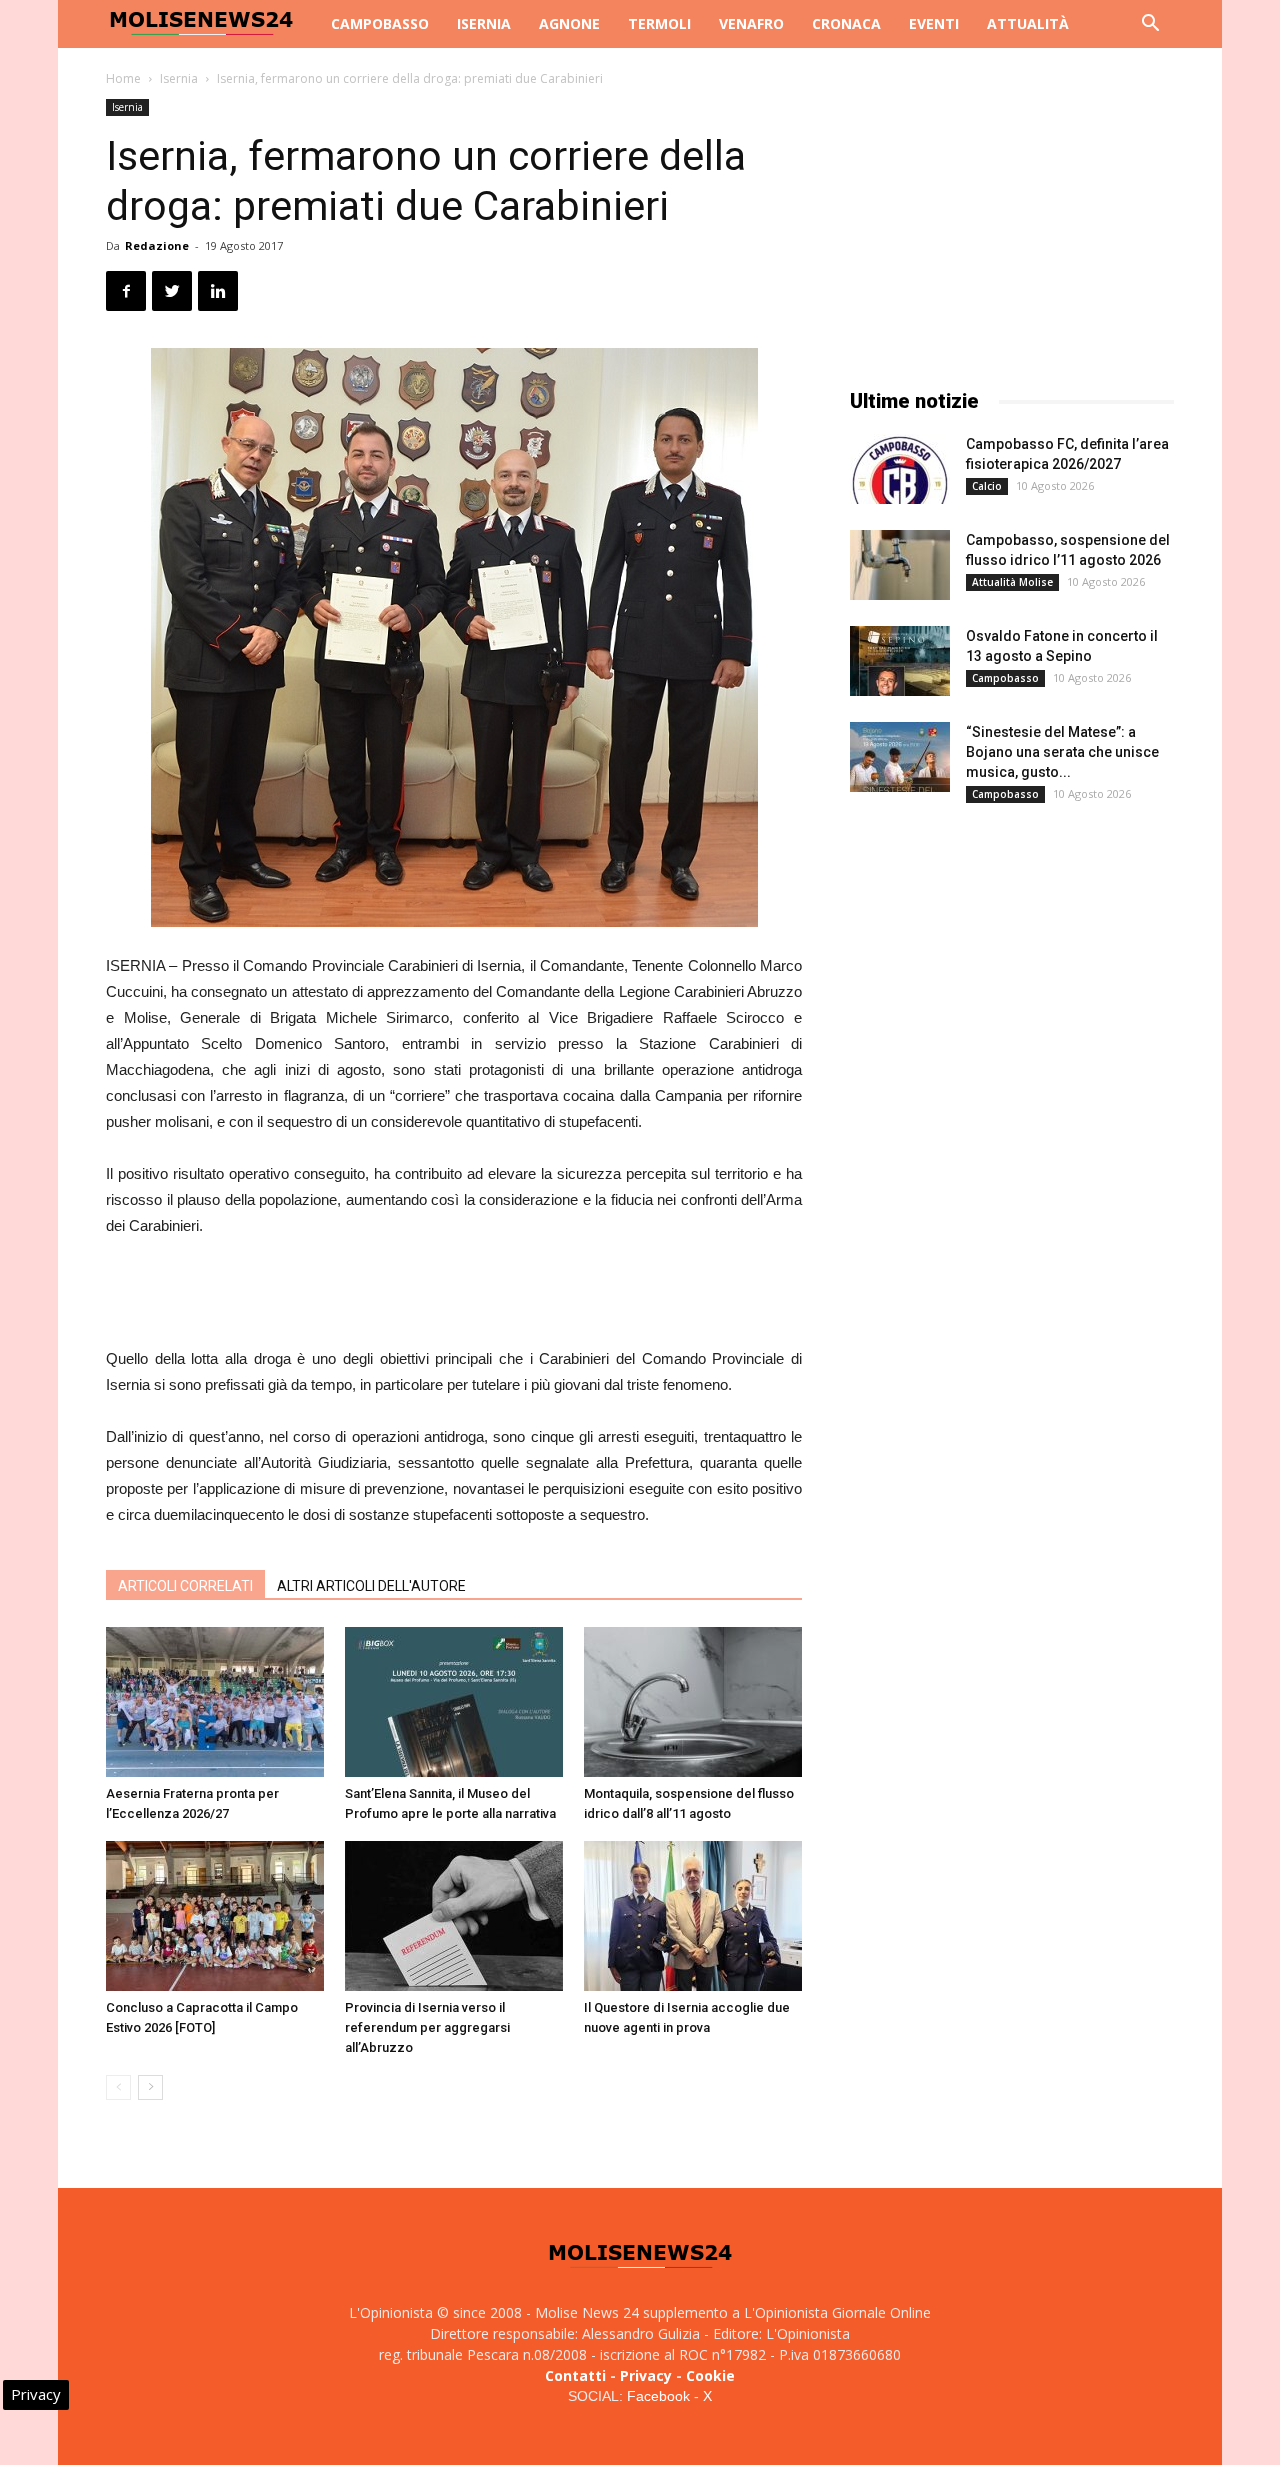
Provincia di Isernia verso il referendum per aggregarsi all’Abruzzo (427, 2027)
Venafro (751, 23)
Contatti (575, 2375)
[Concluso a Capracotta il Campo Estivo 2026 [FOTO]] (215, 1916)
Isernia (484, 23)
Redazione (157, 245)
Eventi (934, 23)
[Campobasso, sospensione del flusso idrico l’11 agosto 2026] (900, 565)
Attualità (1028, 23)
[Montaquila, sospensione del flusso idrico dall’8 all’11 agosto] (693, 1702)
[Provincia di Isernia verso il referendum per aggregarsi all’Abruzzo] (454, 1916)
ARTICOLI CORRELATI (185, 1586)
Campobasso (380, 23)
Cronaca (846, 23)
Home (123, 78)
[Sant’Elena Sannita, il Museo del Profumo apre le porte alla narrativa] (454, 1702)
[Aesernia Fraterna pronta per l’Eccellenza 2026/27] (215, 1702)
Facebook (658, 2396)
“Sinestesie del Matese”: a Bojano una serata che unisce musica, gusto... (1062, 752)
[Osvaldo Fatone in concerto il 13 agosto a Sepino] (900, 661)
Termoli (659, 23)
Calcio (987, 486)
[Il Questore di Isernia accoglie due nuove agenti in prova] (693, 1916)
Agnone (569, 23)
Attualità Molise (1012, 582)
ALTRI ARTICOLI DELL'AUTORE (371, 1586)
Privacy (646, 2375)
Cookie (710, 2375)
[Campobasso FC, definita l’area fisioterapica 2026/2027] (900, 469)
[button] (1150, 25)
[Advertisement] (454, 1295)
